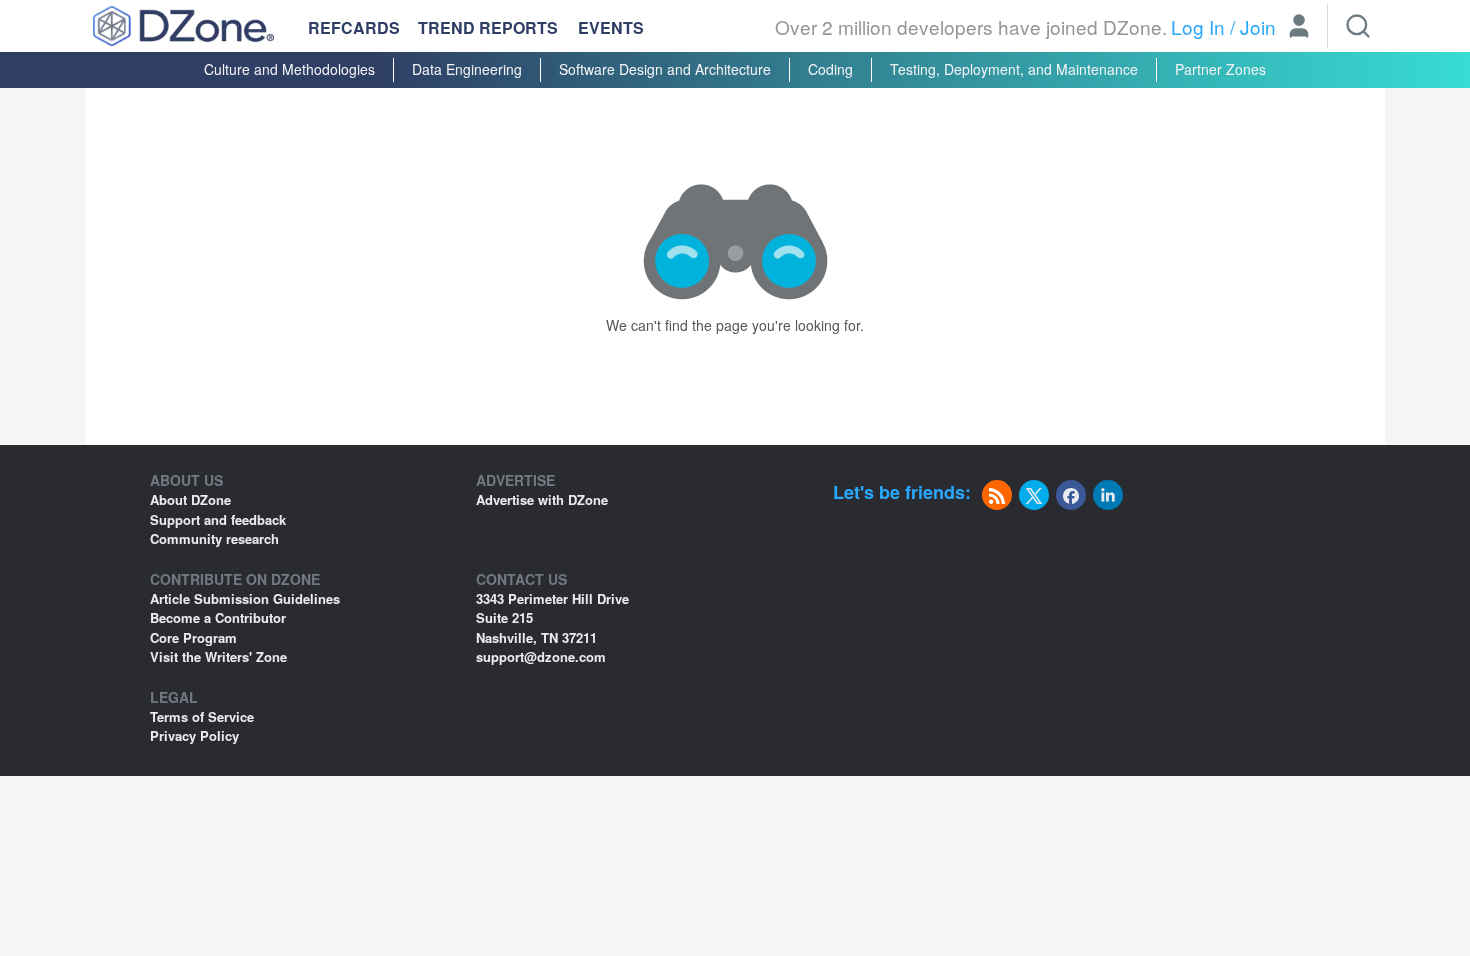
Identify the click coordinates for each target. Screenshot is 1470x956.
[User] (1299, 28)
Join (1258, 26)
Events (611, 28)
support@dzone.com (541, 656)
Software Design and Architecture (665, 69)
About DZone (190, 499)
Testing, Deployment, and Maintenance (1014, 69)
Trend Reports (488, 27)
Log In (1198, 26)
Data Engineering (467, 69)
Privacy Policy (194, 735)
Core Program (193, 637)
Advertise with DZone (542, 499)
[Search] (1358, 26)
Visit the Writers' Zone (218, 656)
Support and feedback (218, 519)
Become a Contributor (218, 617)
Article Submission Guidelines (245, 598)
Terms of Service (202, 716)
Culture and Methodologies (289, 69)
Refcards (354, 27)
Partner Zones (1220, 69)
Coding (830, 69)
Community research (214, 538)
